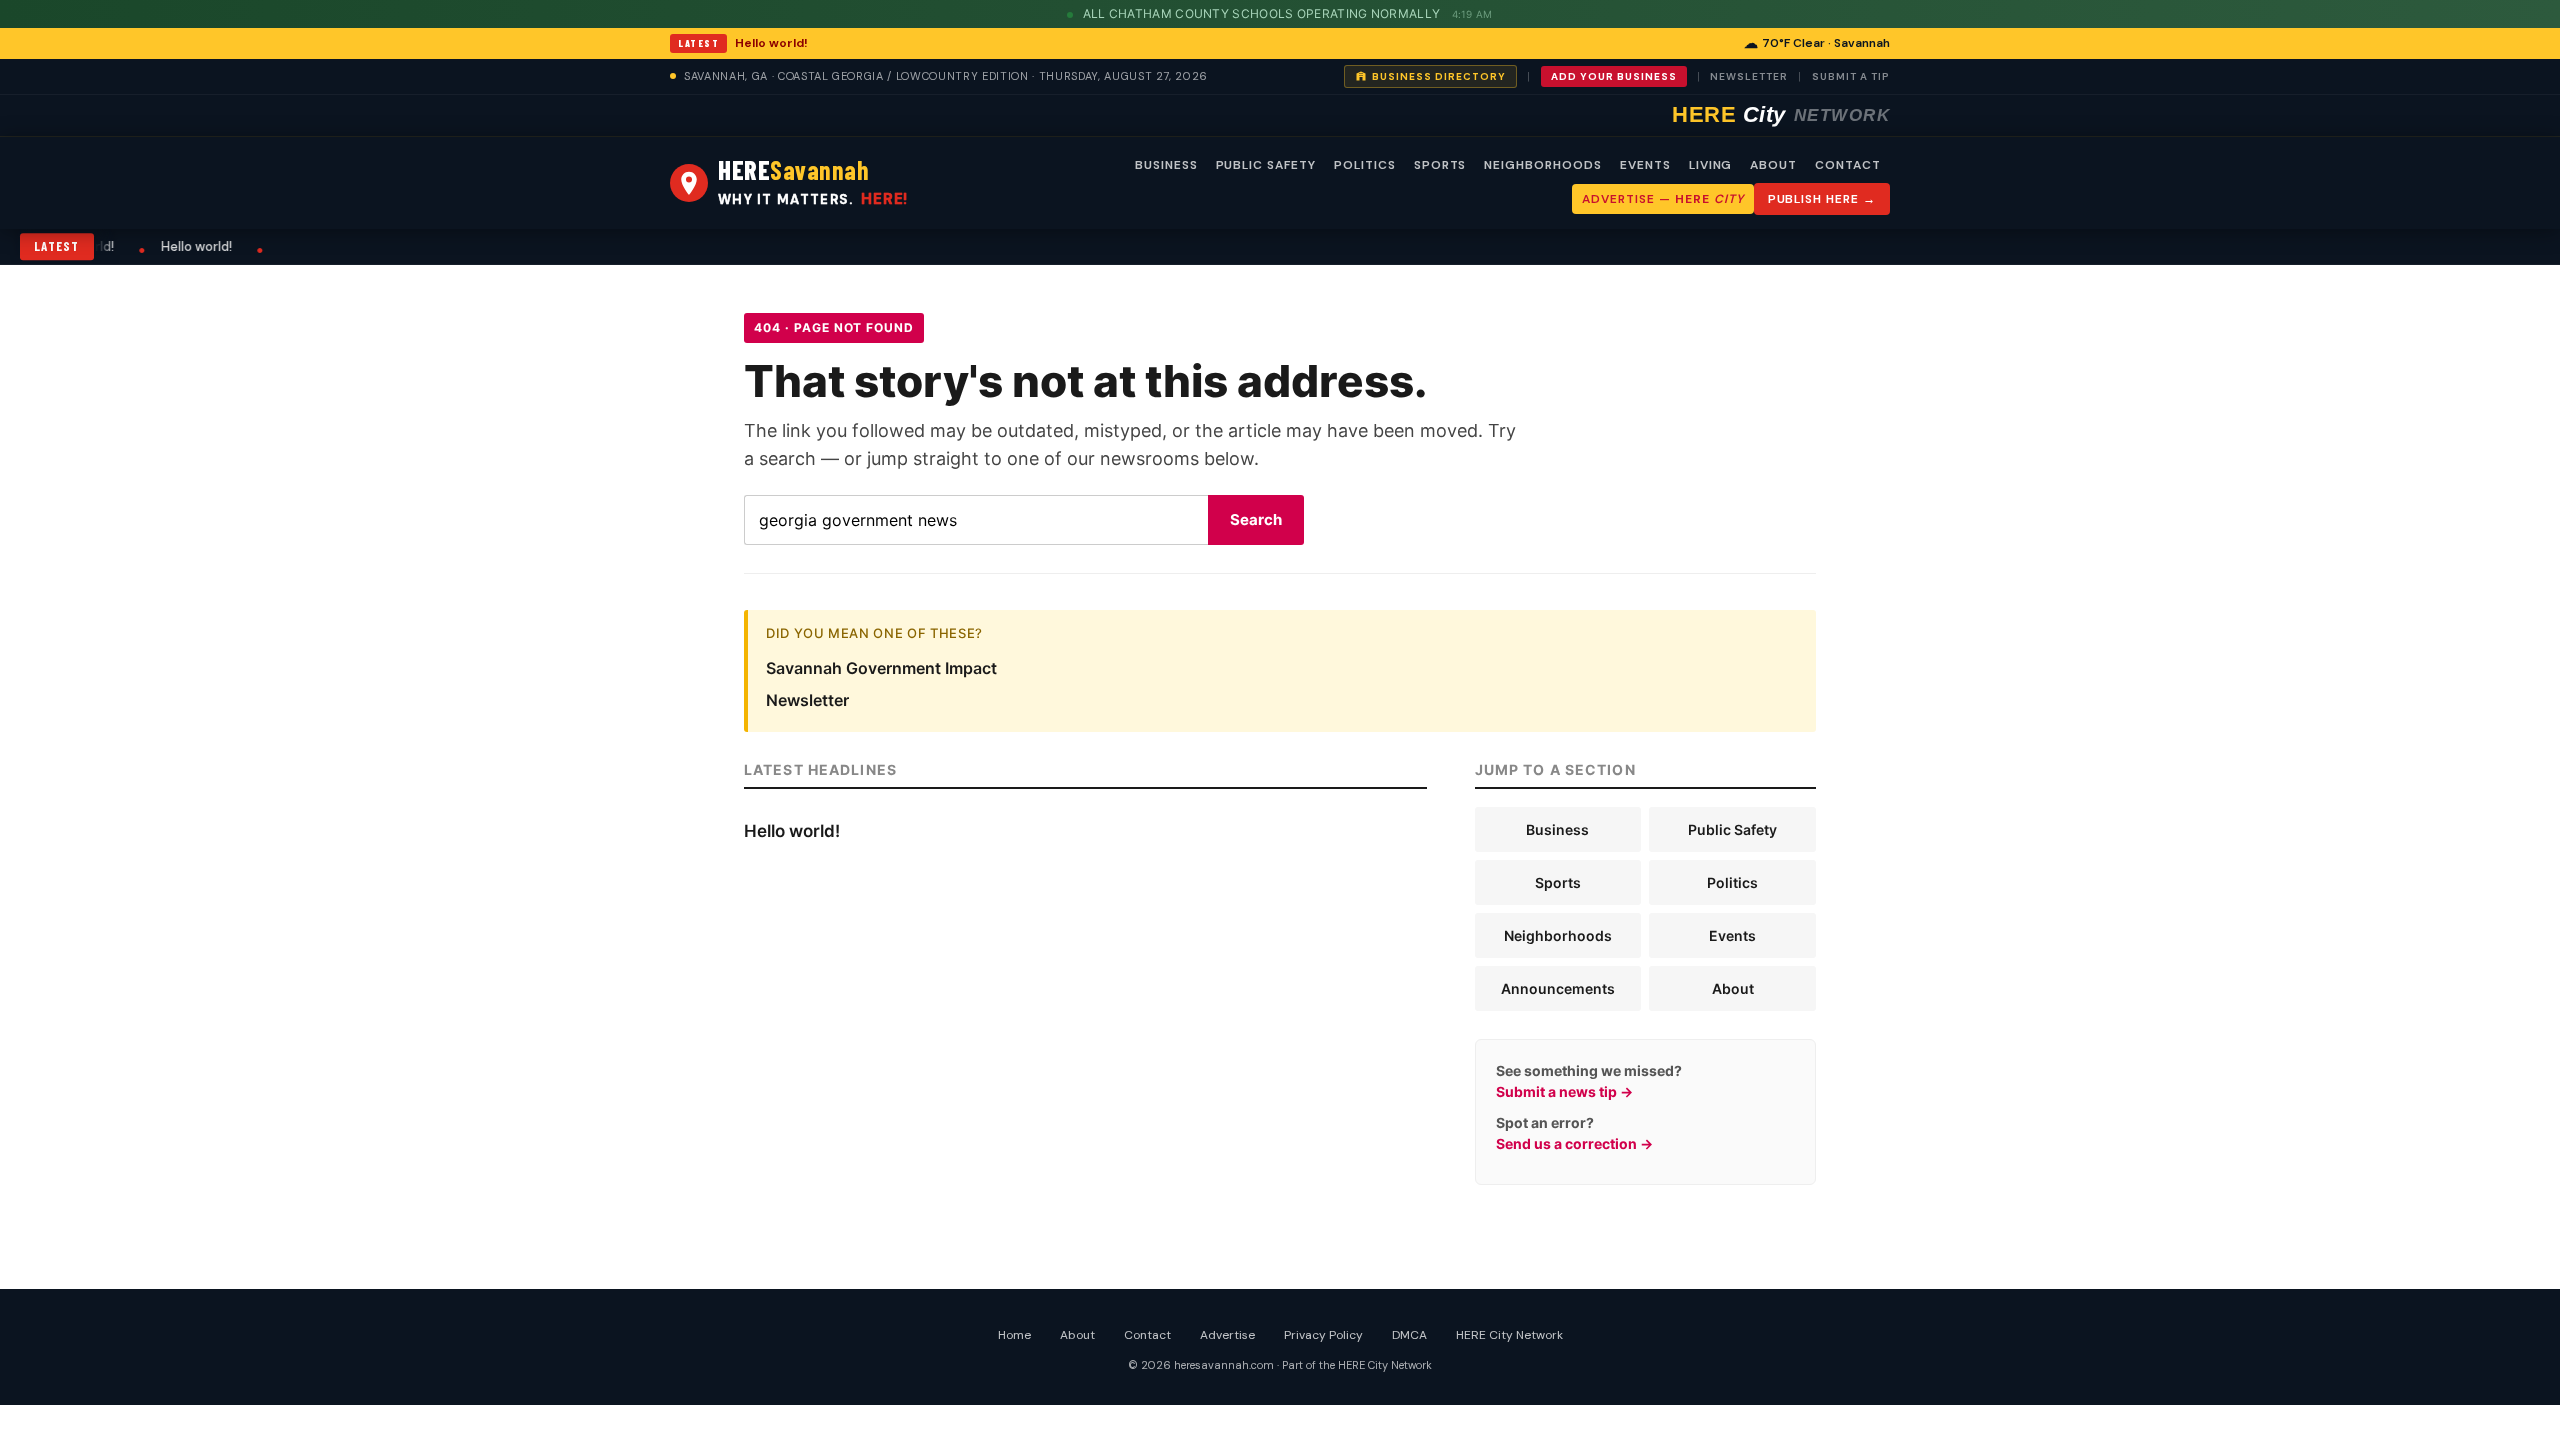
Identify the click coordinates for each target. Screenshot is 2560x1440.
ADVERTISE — (1662, 199)
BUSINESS (1166, 165)
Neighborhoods (1558, 935)
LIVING (1711, 165)
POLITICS (1365, 165)
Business (1557, 829)
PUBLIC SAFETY (1266, 165)
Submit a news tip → (1564, 1091)
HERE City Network (1509, 1335)
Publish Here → (1822, 199)
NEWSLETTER (1749, 76)
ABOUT (1773, 165)
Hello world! (771, 43)
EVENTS (1645, 165)
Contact (1147, 1335)
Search (1256, 519)
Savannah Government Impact (881, 668)
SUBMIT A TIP (1851, 76)
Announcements (1558, 988)
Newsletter (807, 700)
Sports (1558, 882)
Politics (1732, 882)
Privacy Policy (1323, 1335)
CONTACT (1848, 165)
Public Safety (1732, 829)
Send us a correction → (1574, 1143)
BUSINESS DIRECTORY (1439, 76)
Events (1732, 935)
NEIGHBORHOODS (1542, 165)
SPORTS (1440, 165)
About (1733, 988)
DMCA (1409, 1335)
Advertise (1227, 1335)
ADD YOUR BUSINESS (1614, 76)
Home (1014, 1335)
